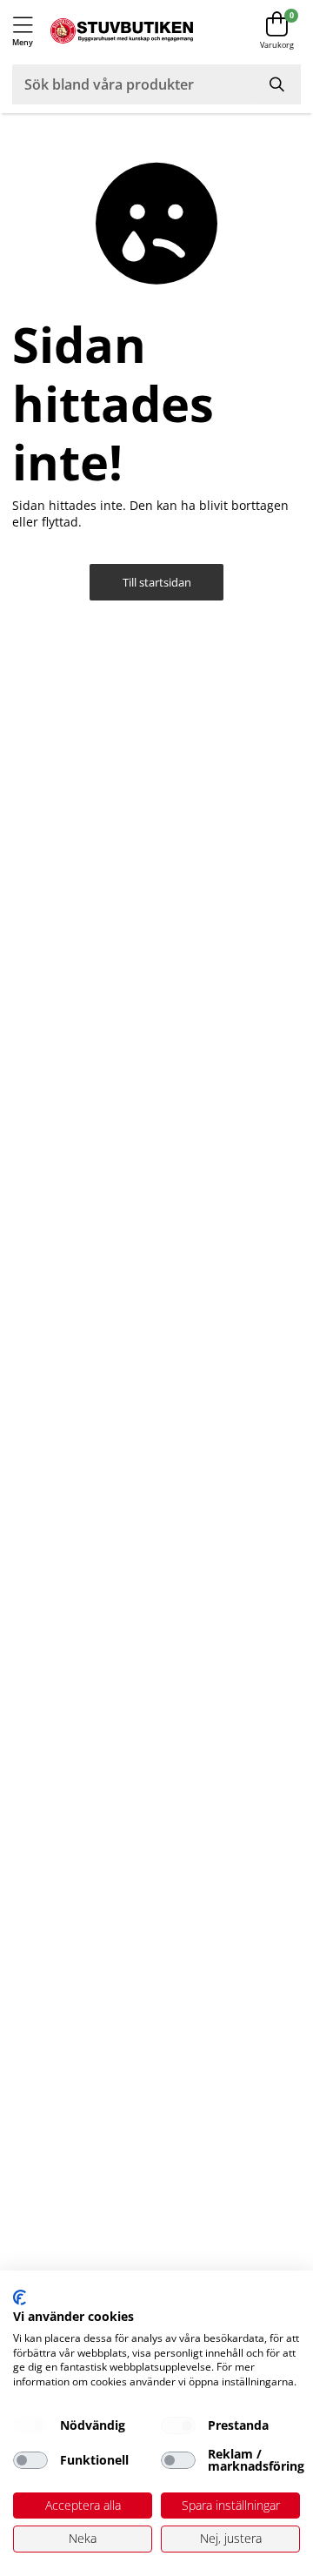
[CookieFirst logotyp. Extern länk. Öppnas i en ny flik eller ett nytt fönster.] (20, 2298)
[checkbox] (30, 2425)
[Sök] (278, 84)
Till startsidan (157, 583)
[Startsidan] (122, 31)
